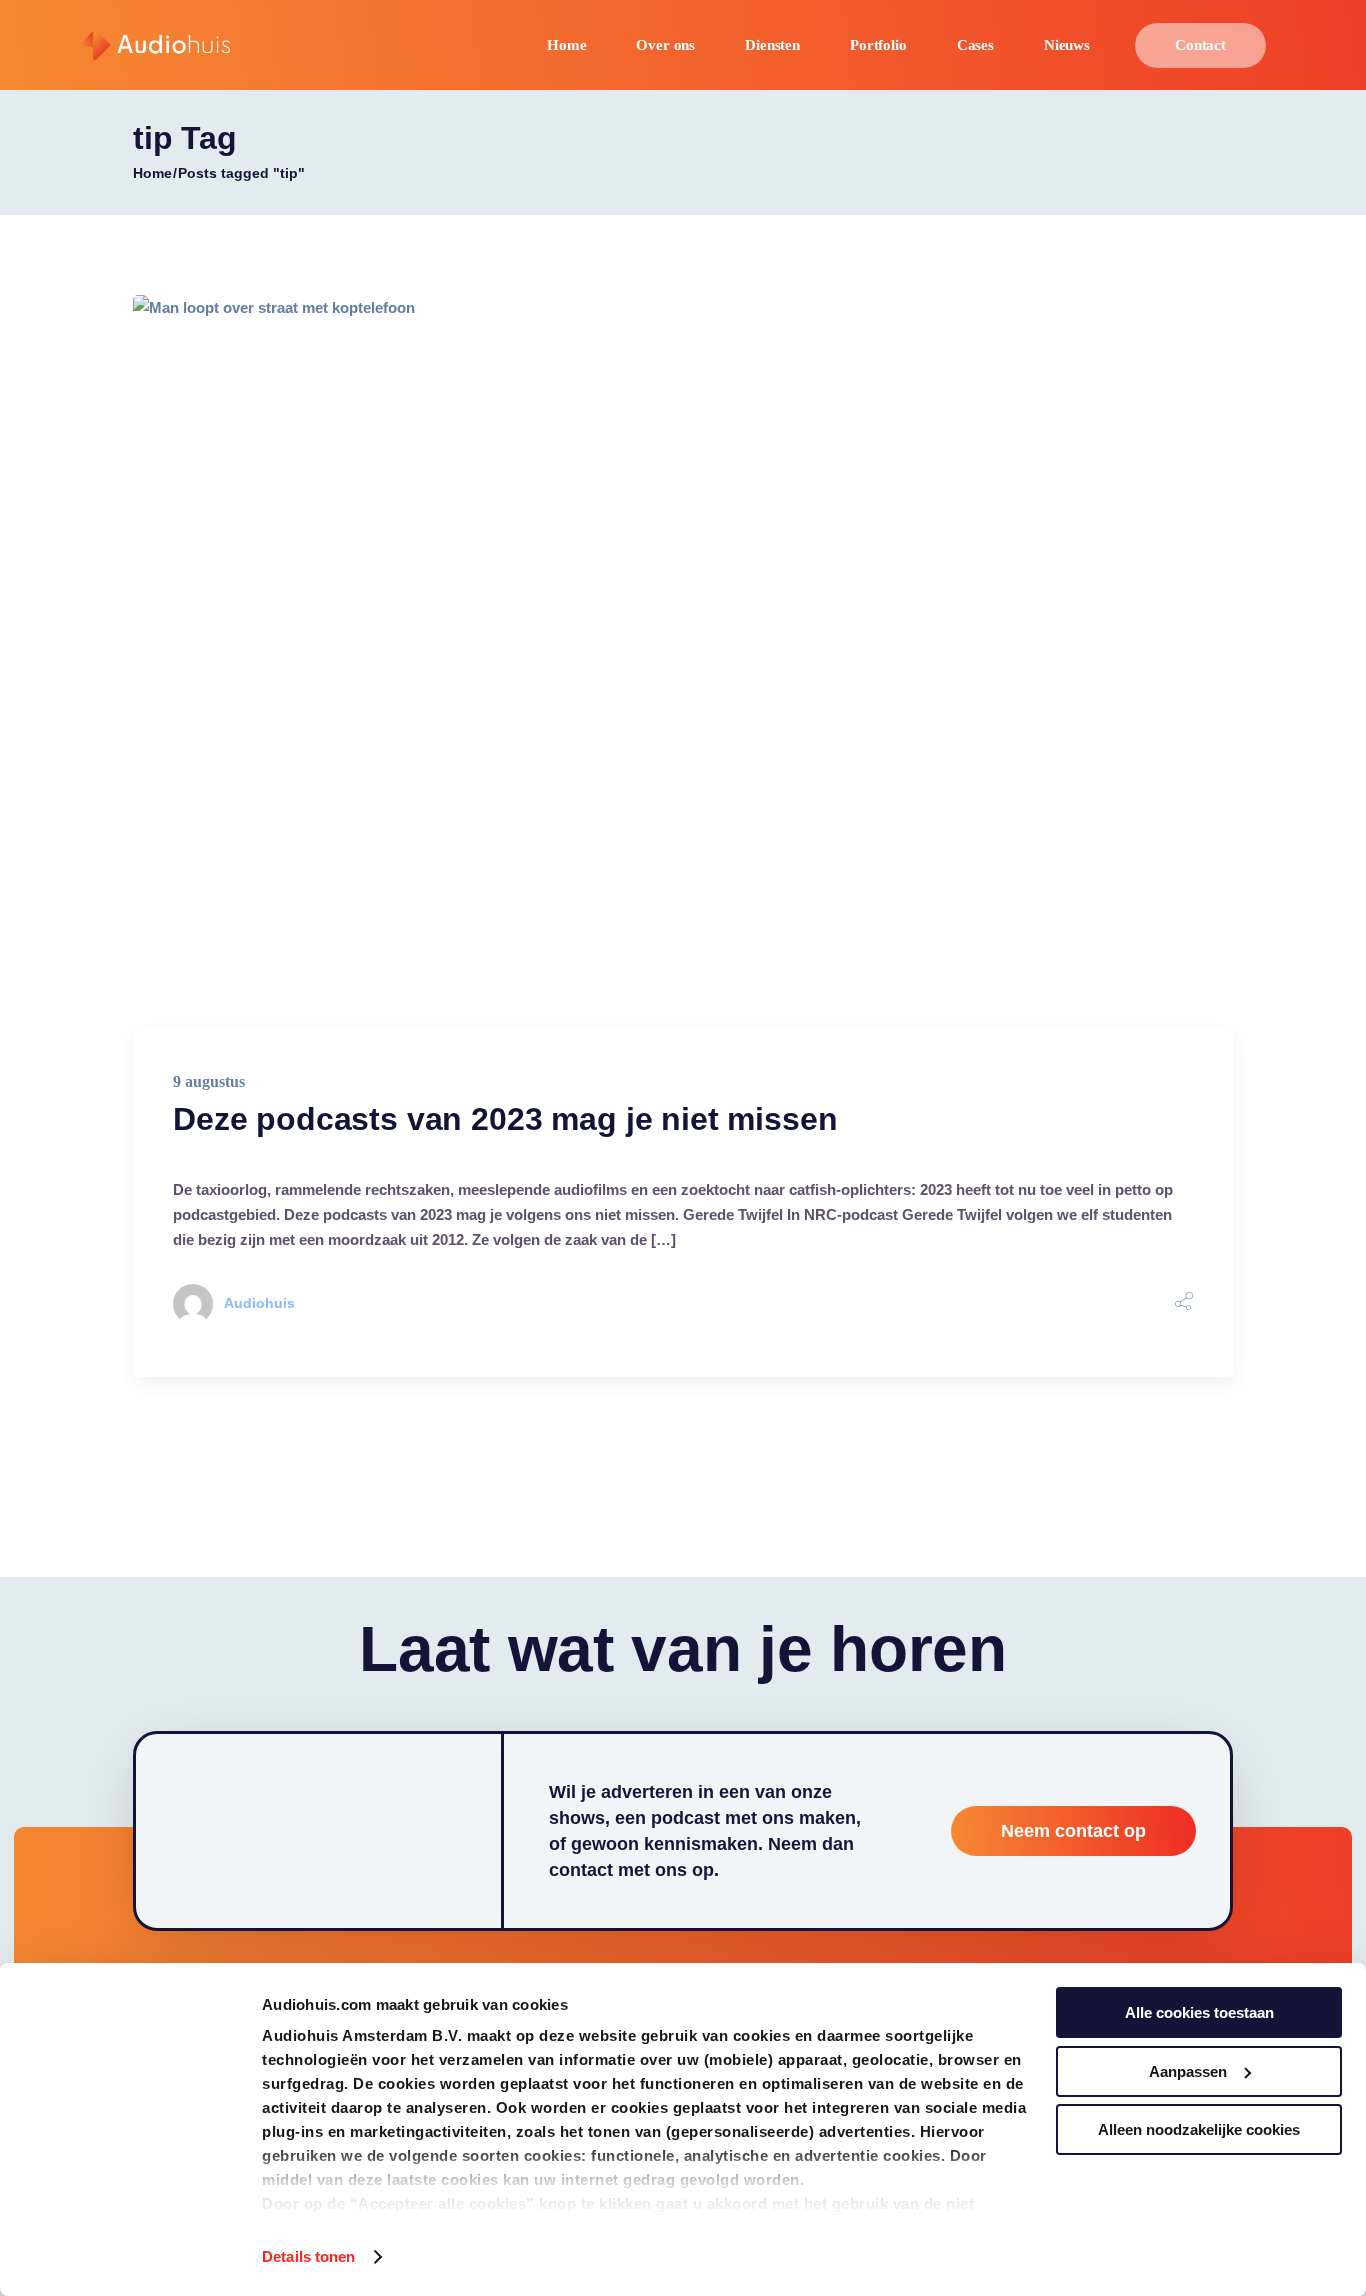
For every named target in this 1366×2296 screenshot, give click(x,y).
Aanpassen (1188, 2071)
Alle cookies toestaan (1199, 2012)
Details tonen (308, 2256)
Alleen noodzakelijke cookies (1199, 2129)
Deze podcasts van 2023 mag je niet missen (505, 1119)
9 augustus (209, 1081)
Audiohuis (259, 1303)
